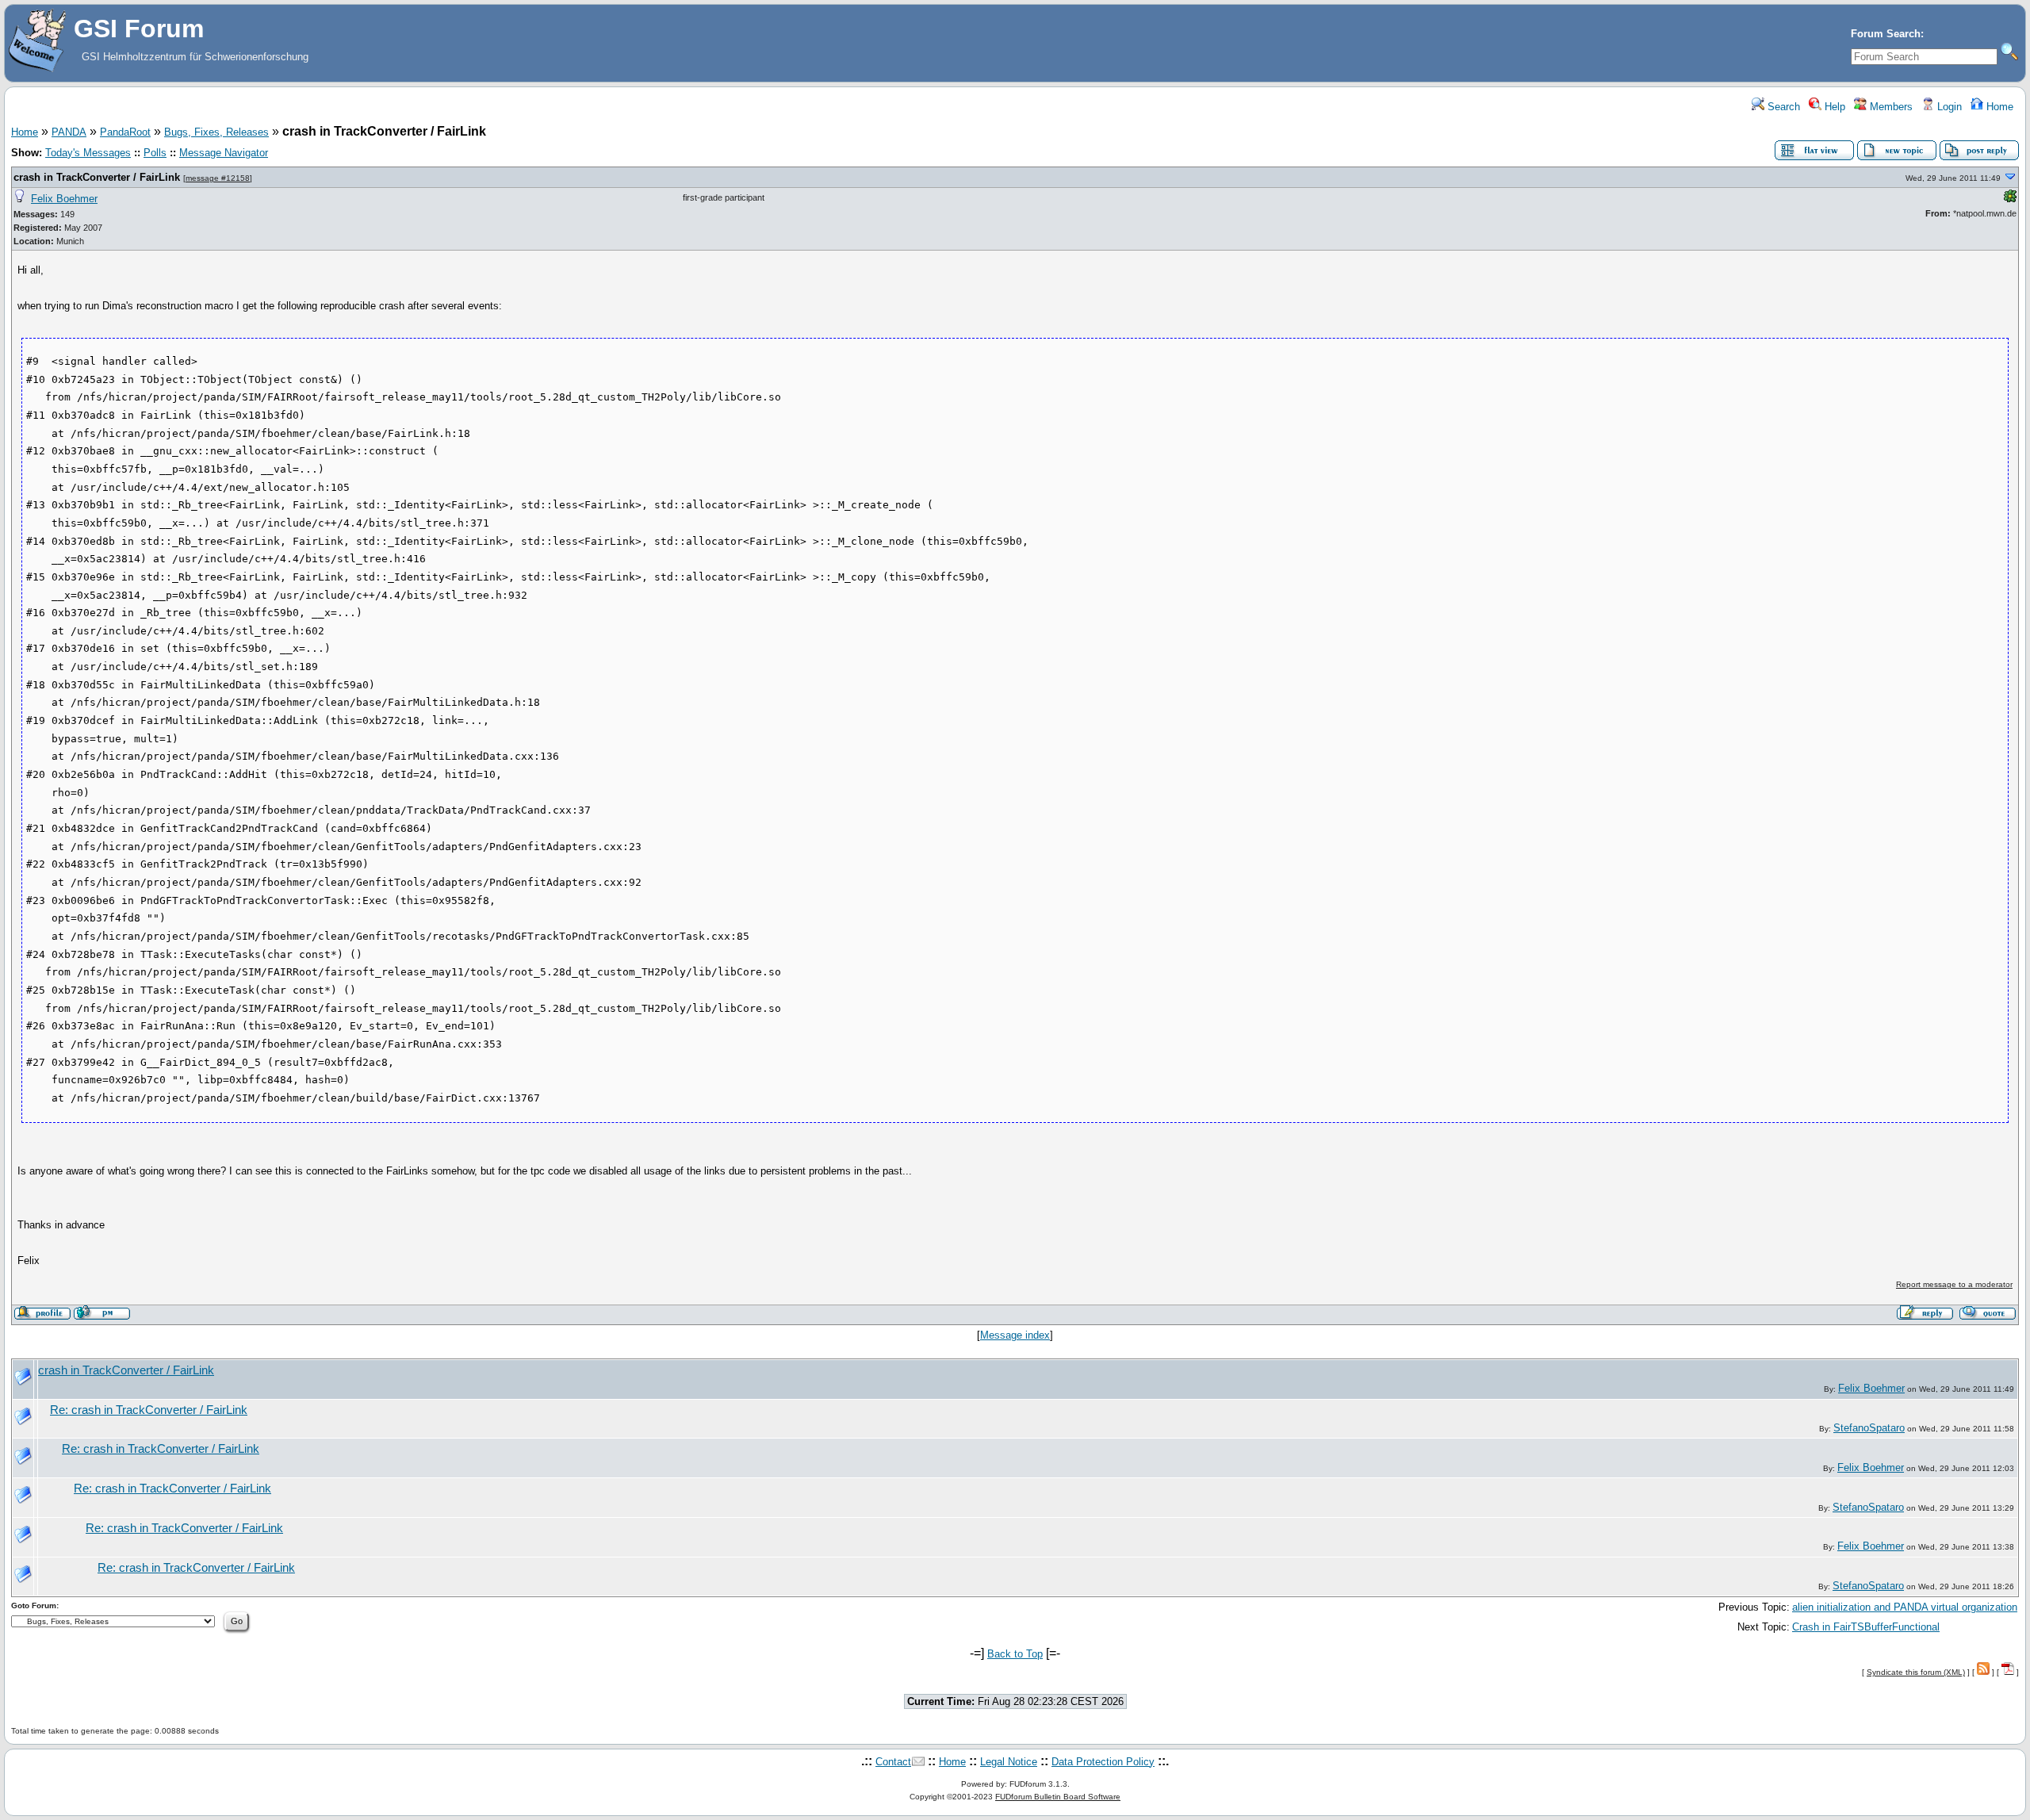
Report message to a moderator (1954, 1284)
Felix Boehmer (64, 199)
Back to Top (1015, 1654)
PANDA (69, 132)
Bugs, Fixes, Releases (216, 132)
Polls (155, 153)
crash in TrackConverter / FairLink (97, 177)
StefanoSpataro (1869, 1428)
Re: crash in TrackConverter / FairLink (149, 1410)
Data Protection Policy (1103, 1762)
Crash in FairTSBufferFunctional (1866, 1627)
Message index (1015, 1335)
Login (1948, 107)
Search (1782, 107)
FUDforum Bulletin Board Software (1058, 1797)
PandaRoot (125, 132)
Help (1833, 107)
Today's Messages (88, 153)
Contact (893, 1762)
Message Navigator (224, 153)
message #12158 (218, 178)
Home (1998, 107)
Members (1890, 107)
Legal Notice (1009, 1762)
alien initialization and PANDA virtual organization (1905, 1607)
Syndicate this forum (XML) (1916, 1672)
